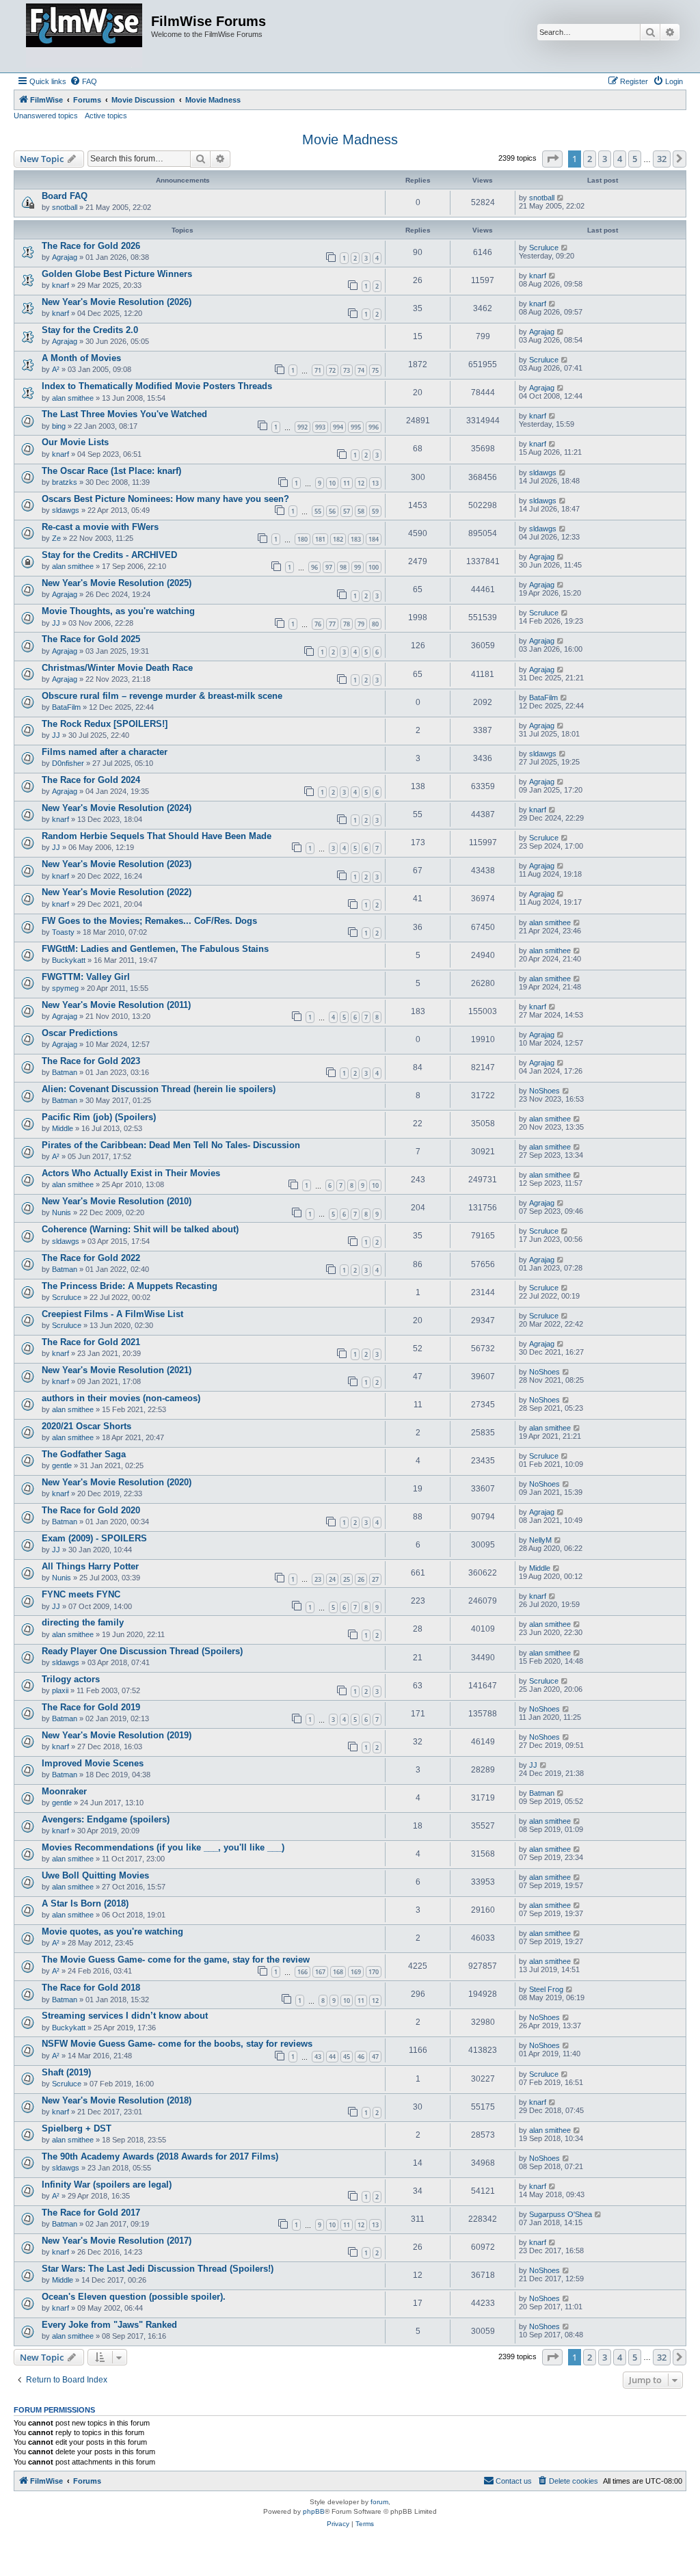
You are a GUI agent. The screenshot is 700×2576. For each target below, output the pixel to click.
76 (318, 624)
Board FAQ (65, 196)
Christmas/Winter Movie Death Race (117, 668)
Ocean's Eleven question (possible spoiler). (134, 2297)
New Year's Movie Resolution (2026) (117, 302)
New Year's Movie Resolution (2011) (116, 1005)
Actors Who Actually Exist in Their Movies (131, 1173)
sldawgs (543, 473)
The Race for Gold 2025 (91, 639)
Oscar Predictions (80, 1033)
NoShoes (544, 1091)
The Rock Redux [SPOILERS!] (105, 724)
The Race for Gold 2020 (91, 1510)
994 (338, 427)
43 (318, 2057)
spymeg (65, 988)
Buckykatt (69, 960)
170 (374, 1972)
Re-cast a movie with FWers (100, 527)
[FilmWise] (84, 36)
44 (332, 2057)
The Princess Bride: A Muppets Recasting (130, 1286)
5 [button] (635, 159)
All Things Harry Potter (90, 1566)
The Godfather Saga (84, 1454)
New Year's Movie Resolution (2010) (117, 1201)
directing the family (83, 1622)
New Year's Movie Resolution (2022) (117, 892)
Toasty (63, 932)
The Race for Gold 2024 (91, 780)
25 (347, 1579)
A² (56, 369)
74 (361, 370)
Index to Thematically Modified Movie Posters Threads (157, 386)
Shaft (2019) (66, 2072)
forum (379, 2502)
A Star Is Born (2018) (85, 1903)
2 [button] (590, 159)
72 (332, 370)
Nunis (62, 1212)
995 (356, 427)
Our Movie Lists (75, 442)
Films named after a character (105, 752)
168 (338, 1972)
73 (347, 370)
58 (361, 511)
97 (329, 567)
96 (314, 567)
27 (375, 1579)
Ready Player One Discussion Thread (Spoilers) (142, 1651)
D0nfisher (68, 763)
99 (358, 567)
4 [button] (620, 159)
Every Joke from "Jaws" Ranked (109, 2325)
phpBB (314, 2511)
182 (338, 539)
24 (332, 1579)
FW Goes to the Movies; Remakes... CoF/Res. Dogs (149, 921)
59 (375, 511)
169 (356, 1972)
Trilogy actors (71, 1679)
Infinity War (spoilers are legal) (107, 2185)
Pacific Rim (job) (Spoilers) (99, 1117)
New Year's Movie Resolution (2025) (117, 583)
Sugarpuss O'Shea (561, 2214)
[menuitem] (83, 81)
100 (374, 567)
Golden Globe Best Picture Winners (117, 274)
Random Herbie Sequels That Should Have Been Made (157, 836)
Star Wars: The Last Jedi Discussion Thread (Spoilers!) (158, 2269)
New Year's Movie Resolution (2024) (117, 808)
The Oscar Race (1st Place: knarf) (111, 471)
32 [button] (662, 159)
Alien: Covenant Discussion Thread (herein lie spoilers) (159, 1089)
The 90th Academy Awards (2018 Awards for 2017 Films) (160, 2156)
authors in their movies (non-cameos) (121, 1398)
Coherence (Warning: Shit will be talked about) (140, 1229)
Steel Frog (546, 1989)
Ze (56, 538)
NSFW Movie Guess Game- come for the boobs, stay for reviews (177, 2044)
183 (356, 539)
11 (347, 483)
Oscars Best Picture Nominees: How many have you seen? (165, 499)
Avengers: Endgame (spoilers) (106, 1819)
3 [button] (605, 159)
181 (320, 539)
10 (332, 483)
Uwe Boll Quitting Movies (95, 1875)
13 (375, 483)
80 (375, 624)
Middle (63, 1128)
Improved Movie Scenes (93, 1763)
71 (318, 370)
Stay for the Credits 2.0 (90, 330)
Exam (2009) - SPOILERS (94, 1538)
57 (347, 511)
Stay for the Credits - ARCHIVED (109, 555)
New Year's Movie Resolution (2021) (117, 1370)
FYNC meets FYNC (81, 1594)
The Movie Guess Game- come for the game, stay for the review (176, 1960)
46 (361, 2057)
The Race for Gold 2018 (91, 1988)
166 (302, 1972)
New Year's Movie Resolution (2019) (117, 1735)
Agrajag (65, 257)
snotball (65, 207)
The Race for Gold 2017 (91, 2213)
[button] (552, 159)
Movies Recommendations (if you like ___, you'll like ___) (163, 1847)
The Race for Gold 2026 (91, 246)
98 (343, 567)
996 (374, 427)
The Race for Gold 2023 (91, 1061)
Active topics (106, 116)
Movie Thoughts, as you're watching (118, 611)
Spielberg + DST (77, 2128)
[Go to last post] (561, 198)
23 (318, 1579)
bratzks (65, 482)
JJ (56, 623)
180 (302, 539)
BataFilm (66, 707)
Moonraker (64, 1791)
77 (332, 624)
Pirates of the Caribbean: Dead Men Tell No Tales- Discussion (171, 1145)
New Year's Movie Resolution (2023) (117, 864)
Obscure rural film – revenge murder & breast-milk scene (162, 696)
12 (361, 483)
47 (375, 2057)
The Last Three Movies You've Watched (124, 414)
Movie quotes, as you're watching (112, 1931)
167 (320, 1972)
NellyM (540, 1540)
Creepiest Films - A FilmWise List (112, 1314)
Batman (65, 1072)
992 (302, 427)
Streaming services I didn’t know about (125, 2016)
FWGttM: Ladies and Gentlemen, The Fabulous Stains (155, 949)
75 (375, 370)
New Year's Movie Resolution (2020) (117, 1482)
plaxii (60, 1690)
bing (59, 426)
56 (332, 511)
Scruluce (544, 248)
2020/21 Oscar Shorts (86, 1426)
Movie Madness (350, 140)
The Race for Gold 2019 (91, 1707)
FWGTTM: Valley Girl (86, 977)
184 (374, 539)
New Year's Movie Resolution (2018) (117, 2100)
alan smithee (73, 398)
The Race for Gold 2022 (91, 1258)
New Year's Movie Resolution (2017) (117, 2241)
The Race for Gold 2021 (91, 1342)
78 (347, 624)
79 (361, 624)
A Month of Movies (81, 358)
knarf (60, 285)
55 (318, 511)
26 (361, 1579)
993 (320, 427)
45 (347, 2057)
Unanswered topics (46, 116)
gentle (62, 1465)
